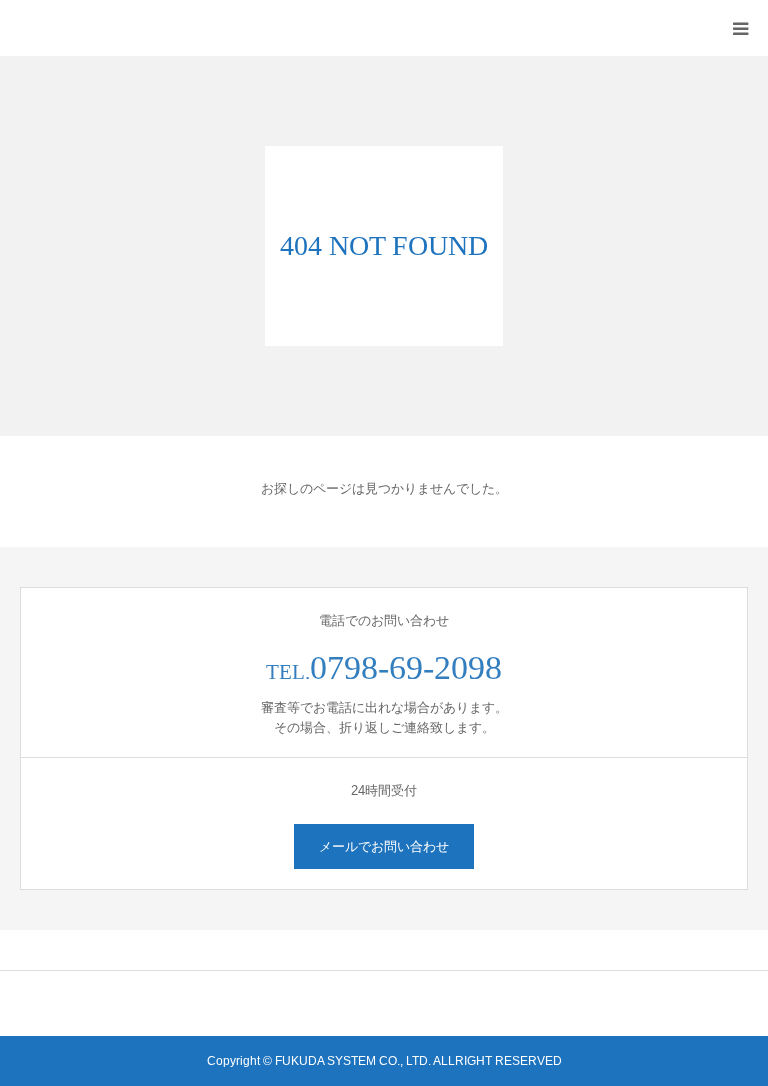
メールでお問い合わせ (384, 846)
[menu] (740, 28)
